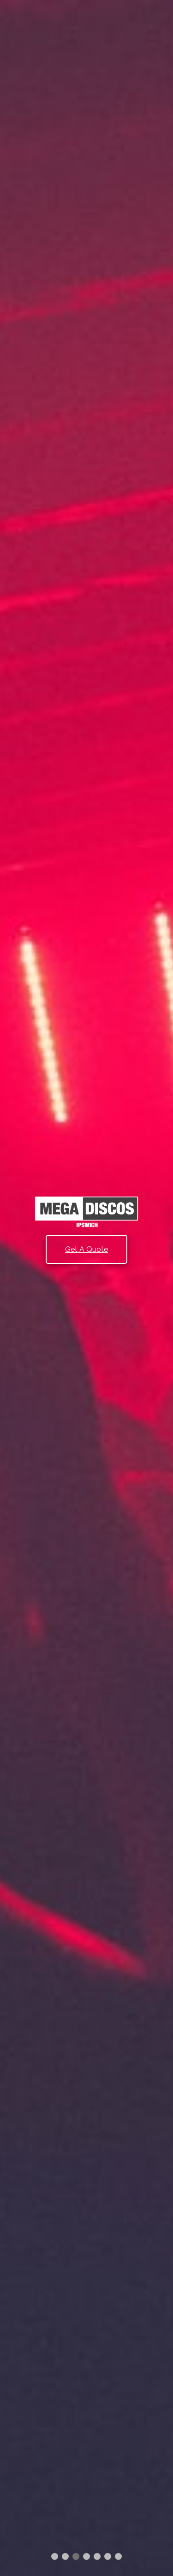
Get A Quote (86, 1249)
